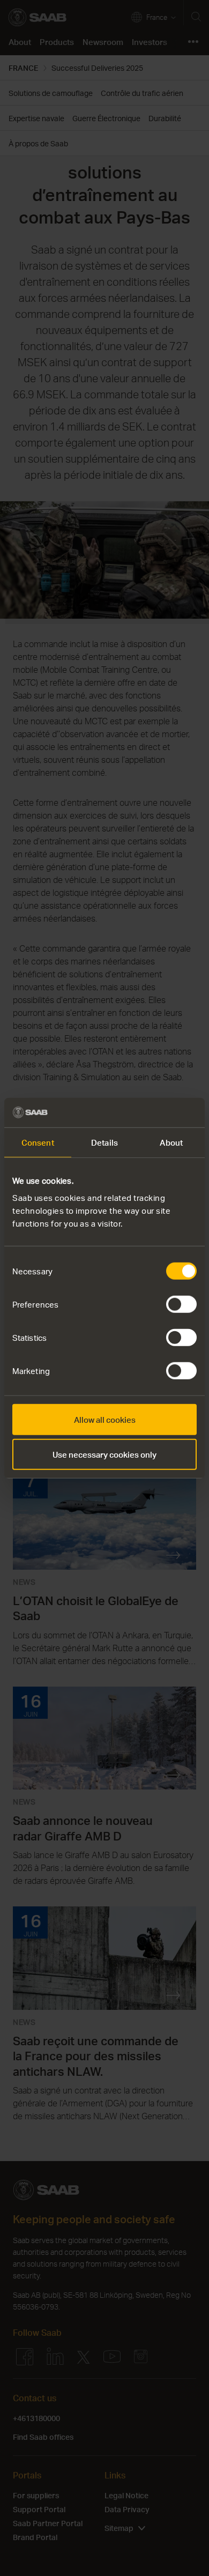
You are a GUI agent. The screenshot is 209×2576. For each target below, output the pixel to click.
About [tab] (171, 1142)
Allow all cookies (105, 1419)
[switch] (181, 1304)
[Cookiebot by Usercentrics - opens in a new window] (150, 1112)
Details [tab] (104, 1142)
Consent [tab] (38, 1142)
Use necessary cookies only (104, 1454)
